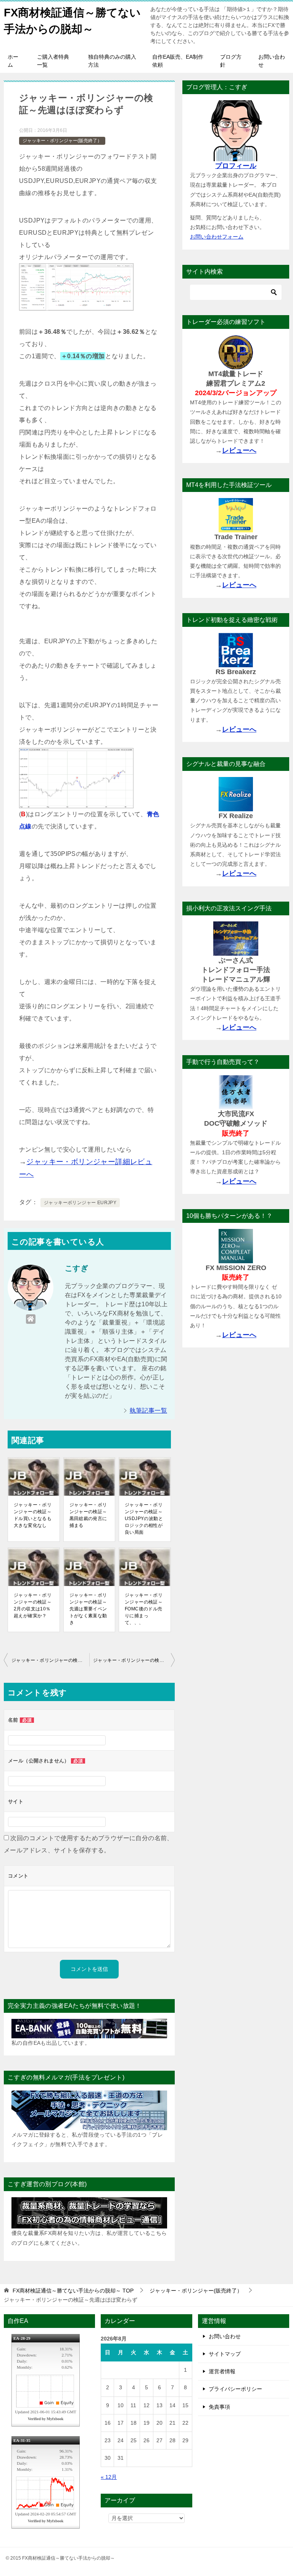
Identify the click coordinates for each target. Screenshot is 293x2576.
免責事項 (219, 2407)
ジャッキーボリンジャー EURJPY (80, 1203)
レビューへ (239, 450)
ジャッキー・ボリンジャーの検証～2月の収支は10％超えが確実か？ (33, 1605)
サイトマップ (225, 2354)
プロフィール (236, 166)
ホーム (13, 61)
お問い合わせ (272, 61)
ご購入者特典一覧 (53, 61)
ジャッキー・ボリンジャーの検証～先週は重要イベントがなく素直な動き (88, 1609)
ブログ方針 (231, 61)
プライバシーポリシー (235, 2389)
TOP (73, 2291)
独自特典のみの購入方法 (112, 61)
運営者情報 (222, 2371)
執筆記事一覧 (148, 1411)
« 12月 (109, 2477)
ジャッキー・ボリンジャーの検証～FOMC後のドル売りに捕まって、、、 (144, 1609)
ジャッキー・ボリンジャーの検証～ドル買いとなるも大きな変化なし (33, 1515)
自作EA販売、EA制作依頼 (178, 61)
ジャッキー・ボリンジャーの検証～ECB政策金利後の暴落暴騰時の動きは (50, 1660)
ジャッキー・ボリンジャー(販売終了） (62, 141)
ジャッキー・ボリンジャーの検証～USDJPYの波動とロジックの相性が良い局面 (144, 1519)
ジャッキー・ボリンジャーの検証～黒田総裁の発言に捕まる (88, 1515)
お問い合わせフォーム (217, 237)
